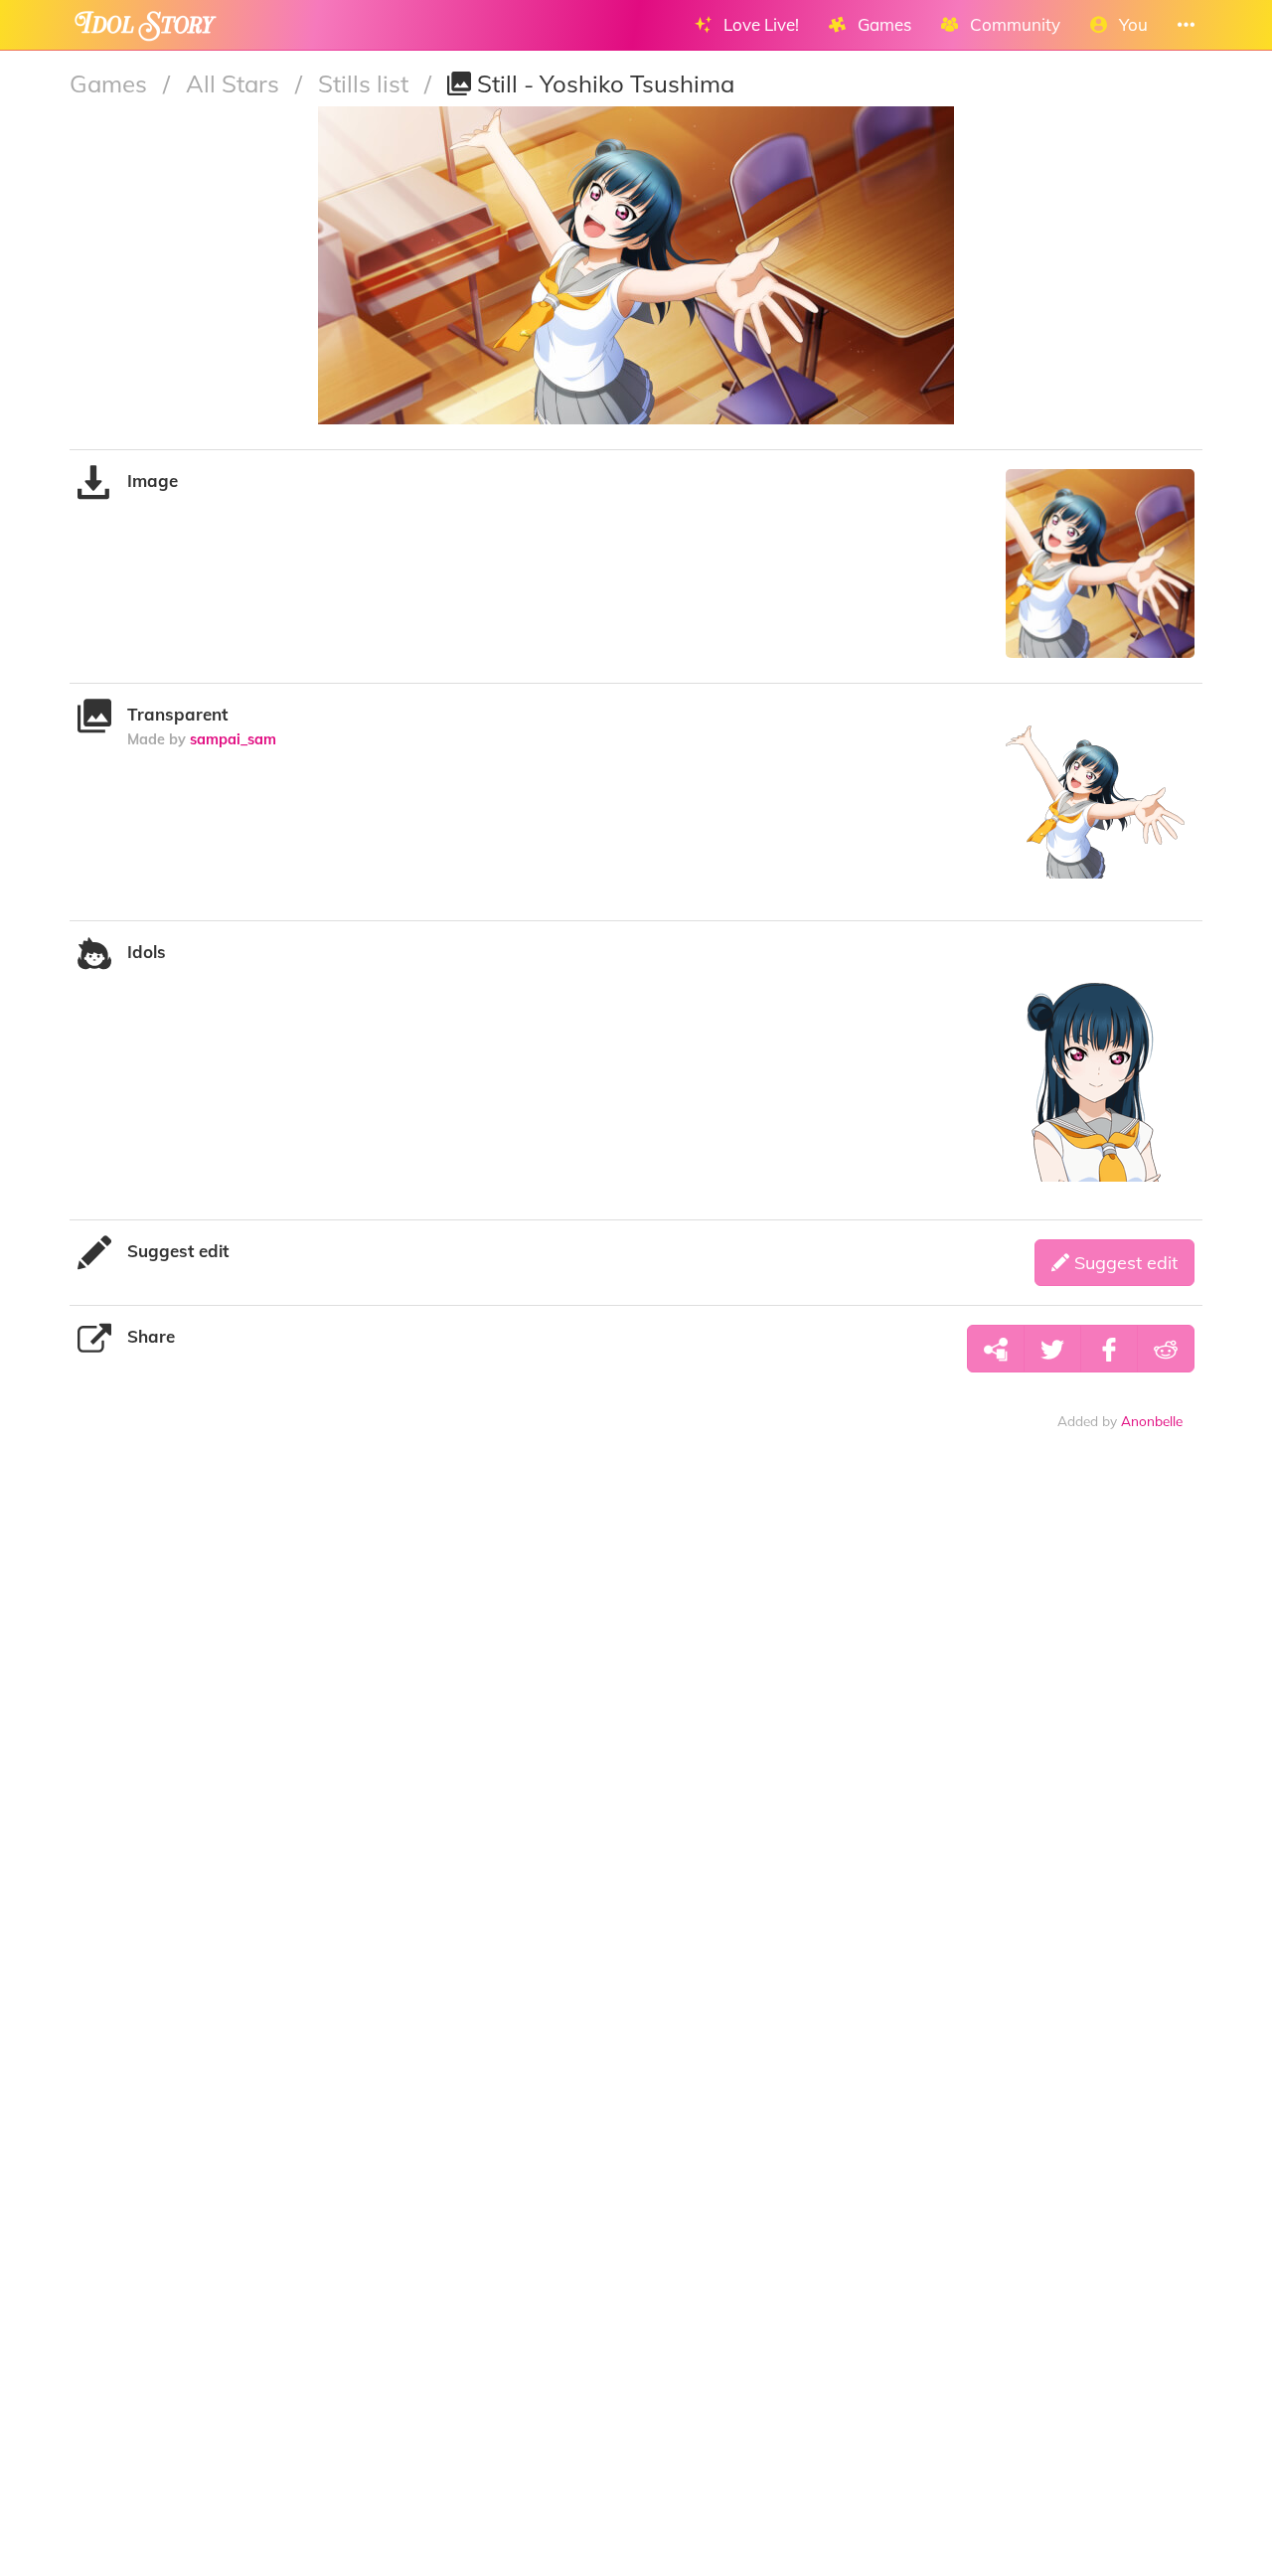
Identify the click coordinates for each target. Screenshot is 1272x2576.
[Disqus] (636, 1757)
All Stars (236, 83)
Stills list (366, 83)
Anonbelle (1152, 1421)
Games (111, 83)
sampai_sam (233, 739)
